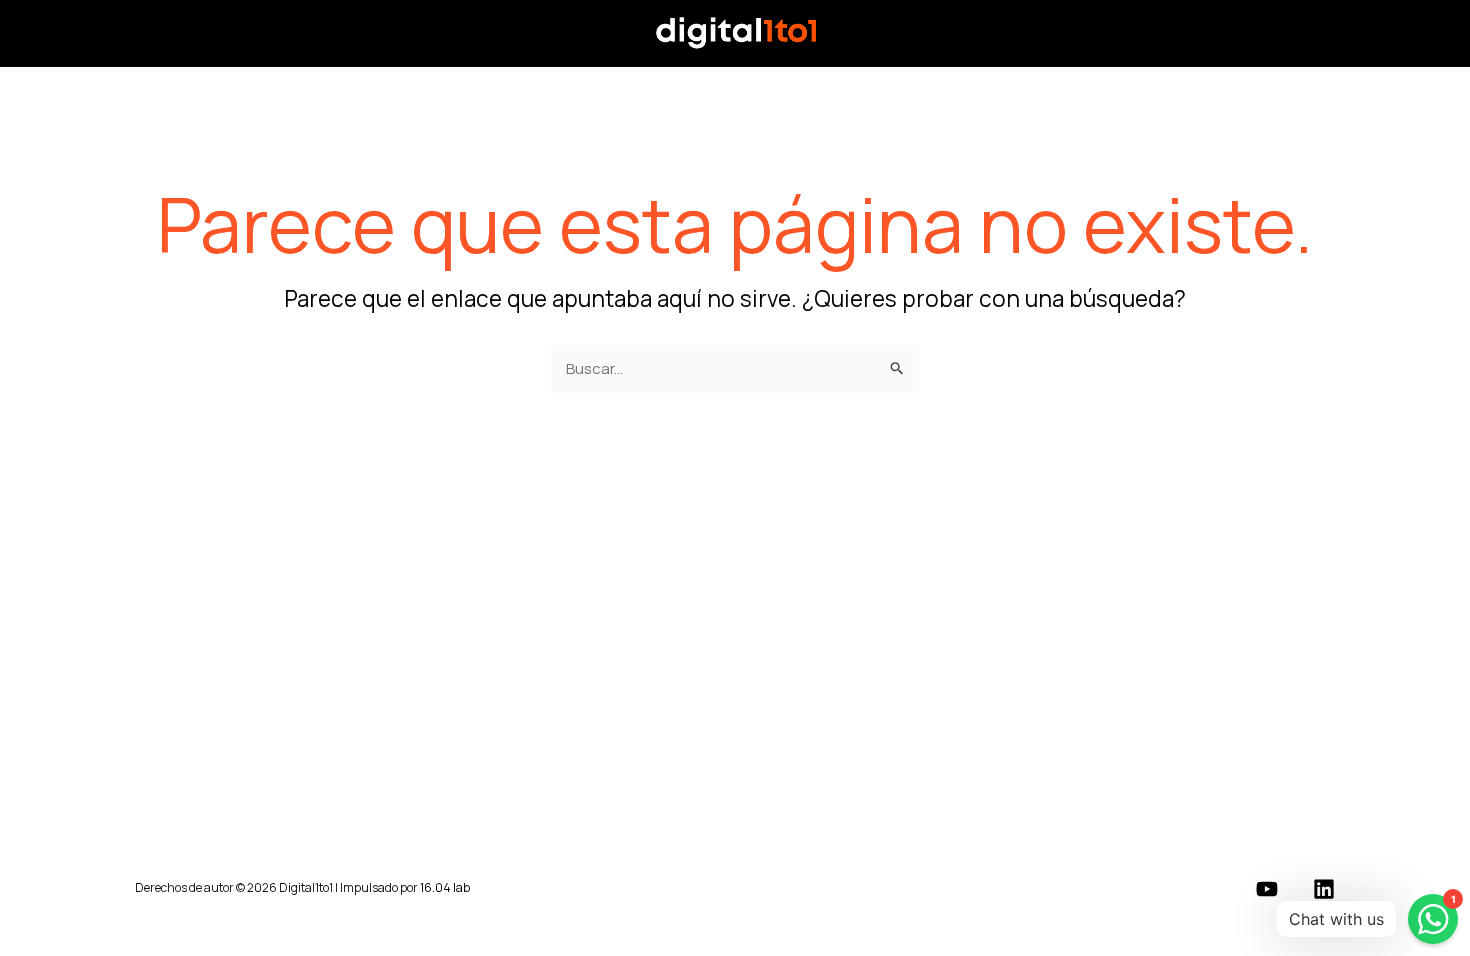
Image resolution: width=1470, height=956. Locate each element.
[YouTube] (1267, 889)
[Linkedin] (1324, 889)
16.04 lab (445, 887)
